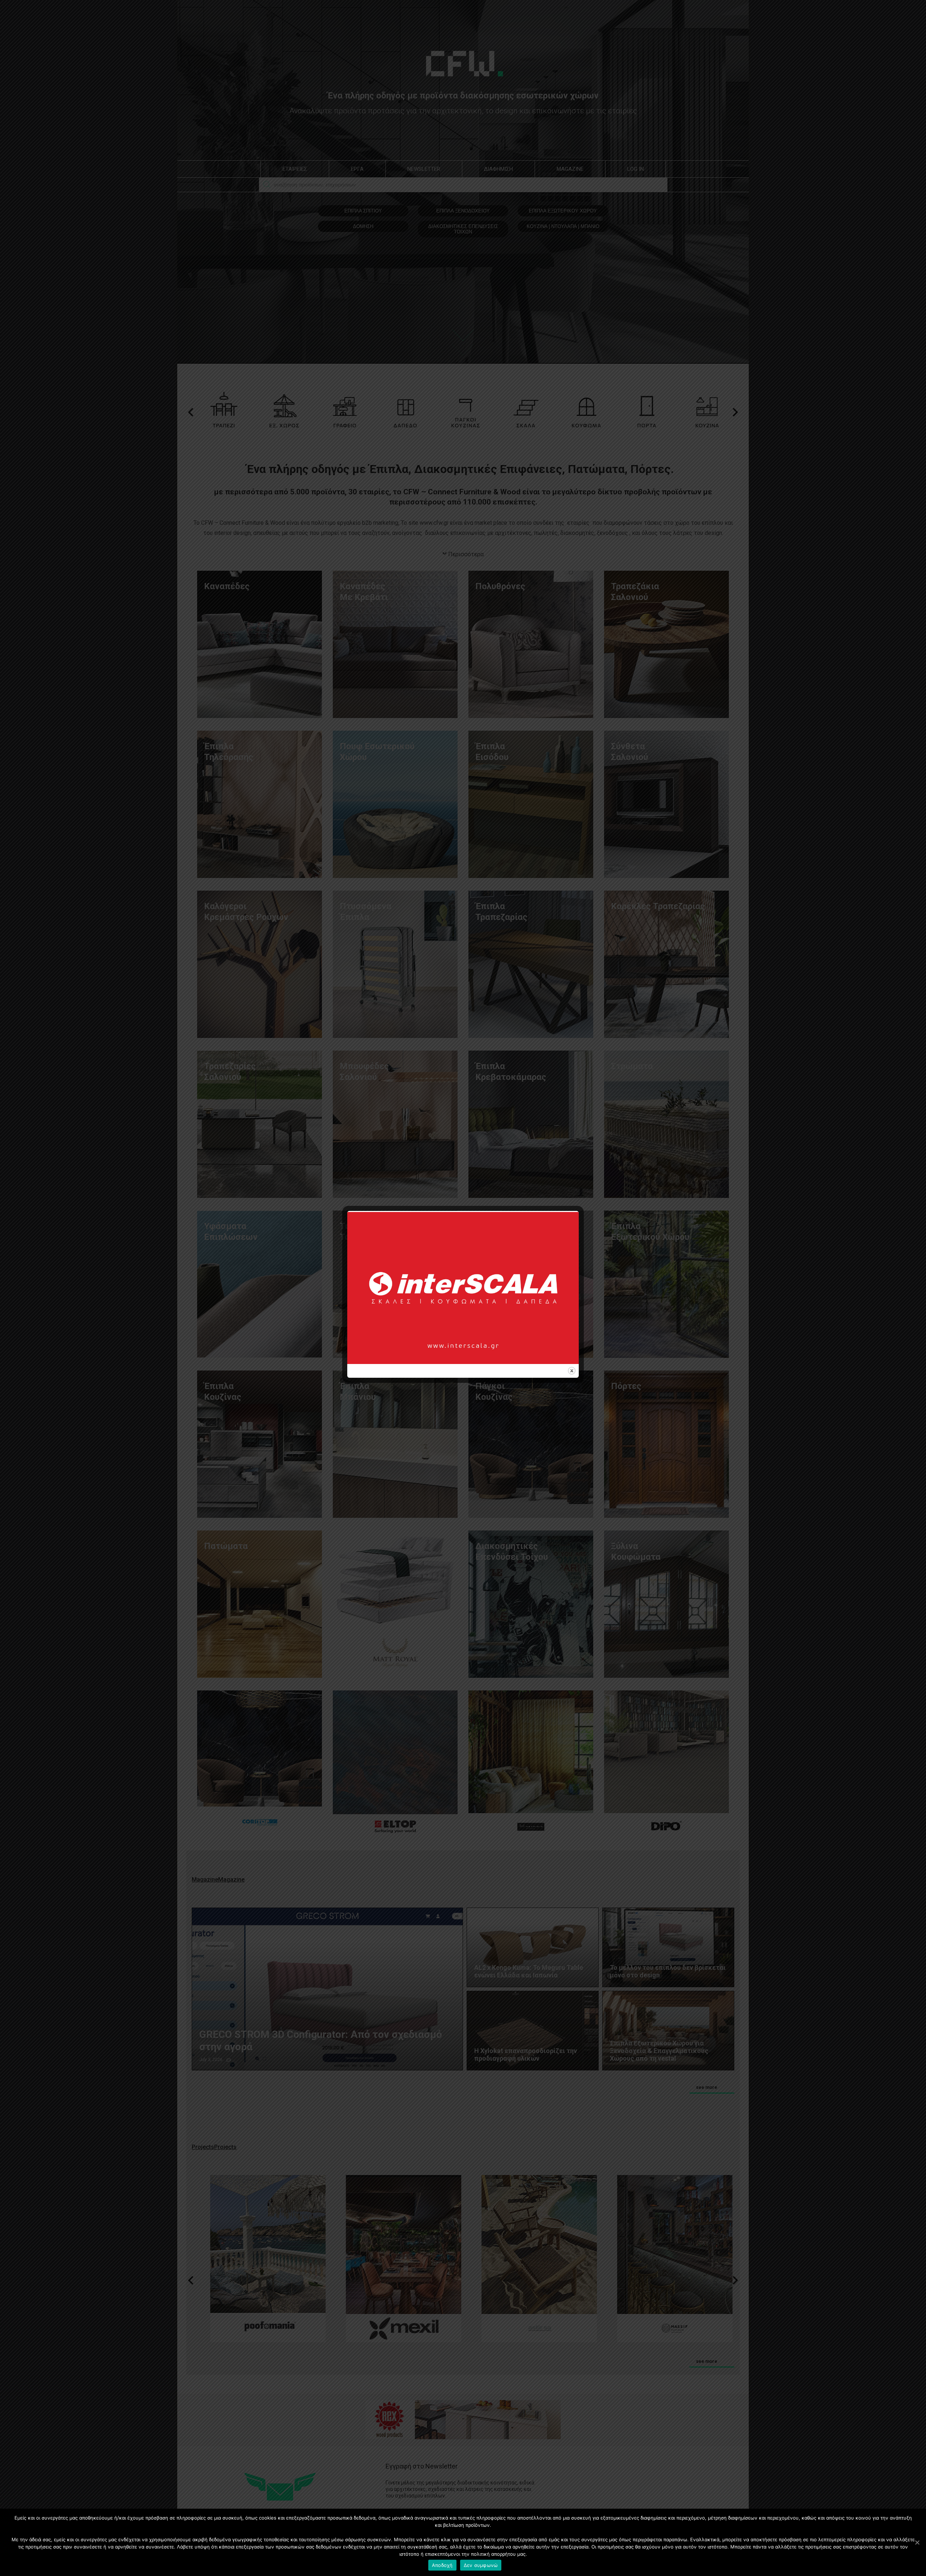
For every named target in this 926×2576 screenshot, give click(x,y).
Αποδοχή (442, 2565)
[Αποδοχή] (917, 2542)
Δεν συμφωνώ (481, 2565)
